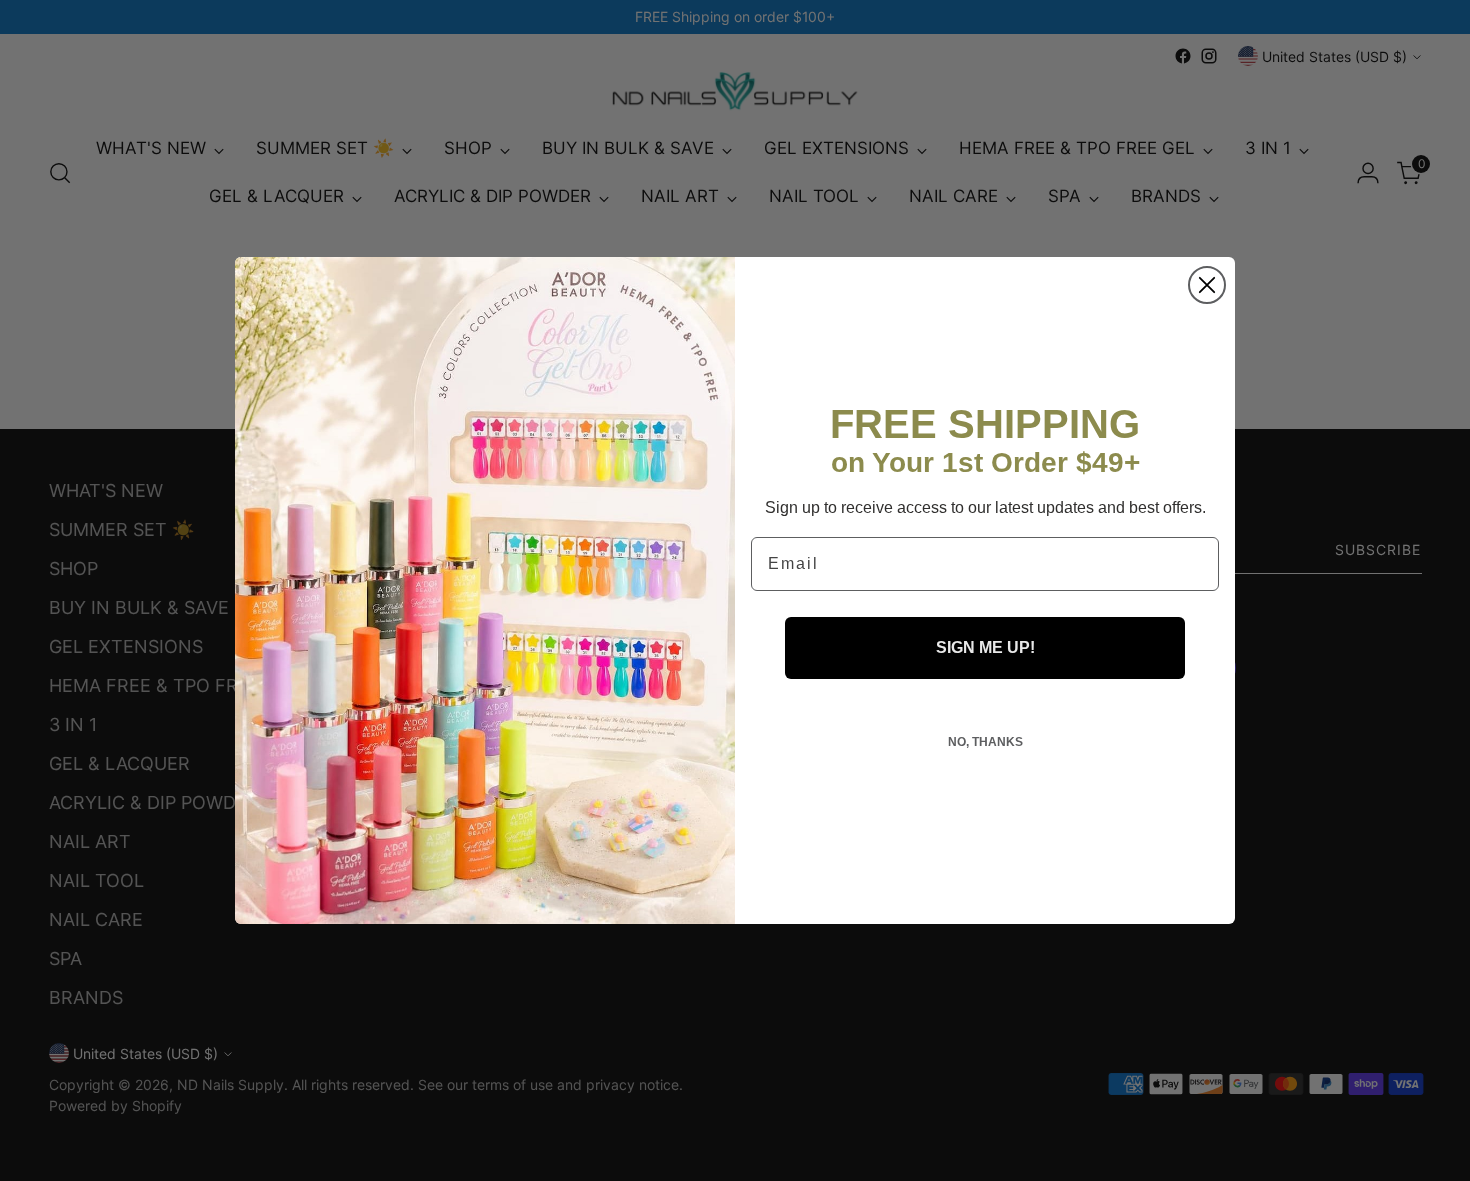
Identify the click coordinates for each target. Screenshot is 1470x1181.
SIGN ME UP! (985, 647)
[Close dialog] (1207, 285)
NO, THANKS (985, 742)
